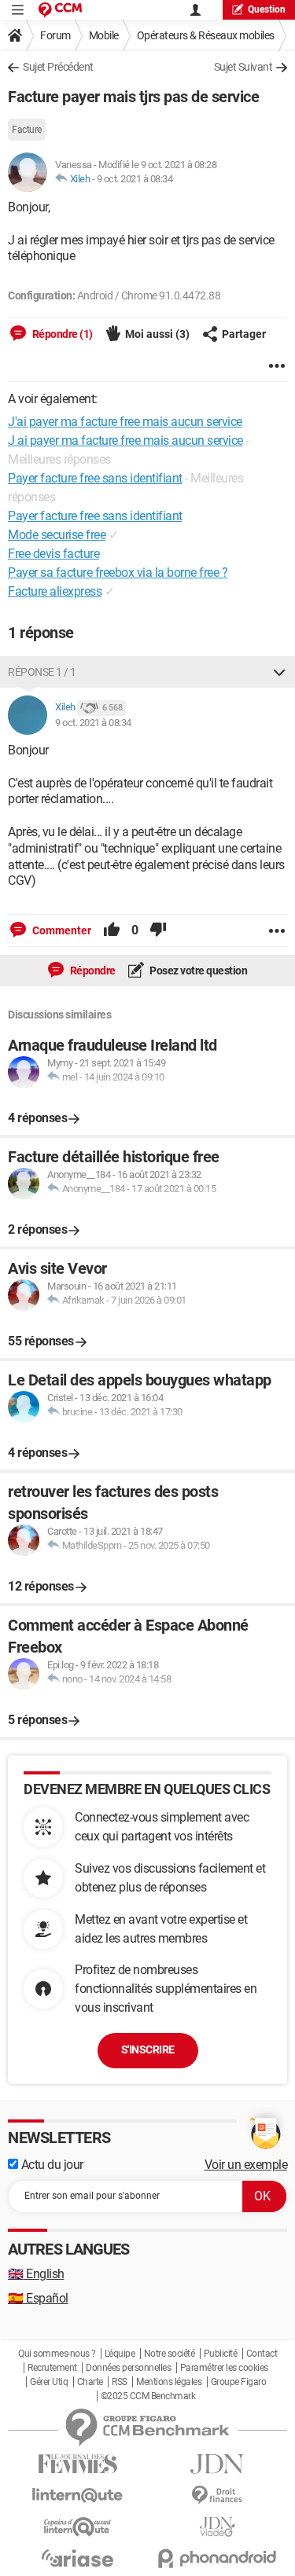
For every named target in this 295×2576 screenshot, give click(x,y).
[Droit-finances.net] (218, 2495)
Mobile (104, 35)
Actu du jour (51, 2165)
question (267, 9)
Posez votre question (198, 971)
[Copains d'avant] (78, 2527)
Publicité (221, 2354)
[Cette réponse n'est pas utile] (158, 930)
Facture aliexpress (55, 591)
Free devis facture (53, 554)
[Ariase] (78, 2558)
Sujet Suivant (243, 67)
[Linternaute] (78, 2495)
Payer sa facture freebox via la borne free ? (118, 572)
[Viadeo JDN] (218, 2527)
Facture (27, 130)
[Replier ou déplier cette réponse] (279, 672)
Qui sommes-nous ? (57, 2354)
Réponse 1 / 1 (42, 672)
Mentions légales (169, 2382)
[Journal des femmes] (78, 2464)
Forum (55, 35)
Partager (244, 334)
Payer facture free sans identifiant (95, 516)
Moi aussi (157, 334)
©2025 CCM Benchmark (148, 2396)
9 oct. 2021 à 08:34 (135, 179)
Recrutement (52, 2368)
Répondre (92, 971)
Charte (90, 2382)
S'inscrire (148, 2049)
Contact (262, 2354)
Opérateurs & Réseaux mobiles (206, 35)
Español (38, 2298)
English (36, 2274)
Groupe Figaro (239, 2382)
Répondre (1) (61, 334)
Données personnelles (128, 2368)
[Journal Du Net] (218, 2464)
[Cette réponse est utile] (112, 930)
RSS (120, 2382)
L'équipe (120, 2354)
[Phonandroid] (218, 2558)
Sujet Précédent (58, 67)
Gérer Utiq (49, 2382)
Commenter (61, 930)
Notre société (170, 2354)
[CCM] (60, 10)
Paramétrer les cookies (224, 2368)
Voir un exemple (246, 2165)
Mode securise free (57, 535)
